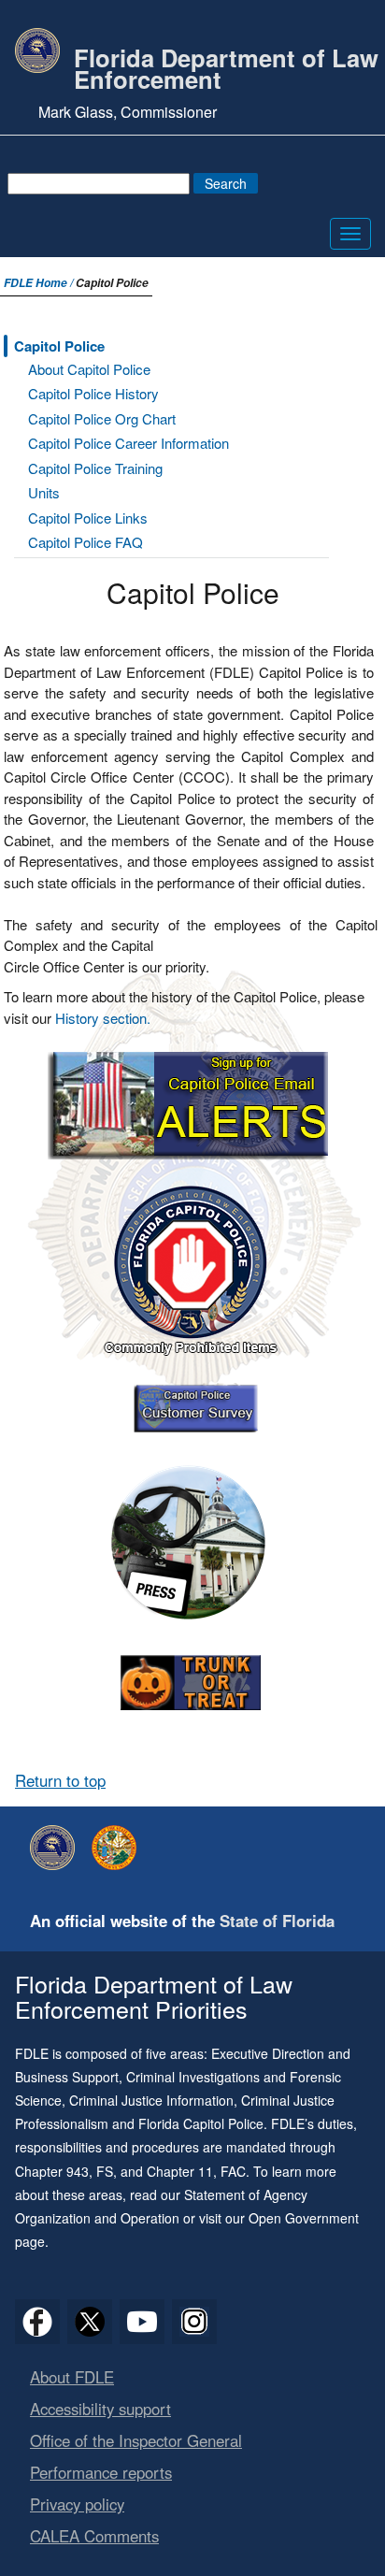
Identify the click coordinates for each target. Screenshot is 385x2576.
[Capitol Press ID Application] (191, 1542)
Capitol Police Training (95, 468)
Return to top (60, 1780)
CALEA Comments (94, 2536)
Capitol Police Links (88, 518)
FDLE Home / (40, 283)
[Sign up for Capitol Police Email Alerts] (190, 1101)
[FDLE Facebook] (37, 2322)
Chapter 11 (180, 2171)
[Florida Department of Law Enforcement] (57, 1848)
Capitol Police (59, 346)
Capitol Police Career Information (128, 443)
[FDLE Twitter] (90, 2322)
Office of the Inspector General (136, 2440)
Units (44, 492)
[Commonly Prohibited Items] (191, 1266)
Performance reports (101, 2472)
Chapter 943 (52, 2171)
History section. (103, 1018)
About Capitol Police (89, 369)
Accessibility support (100, 2409)
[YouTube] (142, 2322)
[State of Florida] (119, 1848)
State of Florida (277, 1921)
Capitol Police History (93, 393)
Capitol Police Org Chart (102, 418)
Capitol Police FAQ (86, 542)
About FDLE (72, 2377)
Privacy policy (77, 2504)
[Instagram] (194, 2322)
